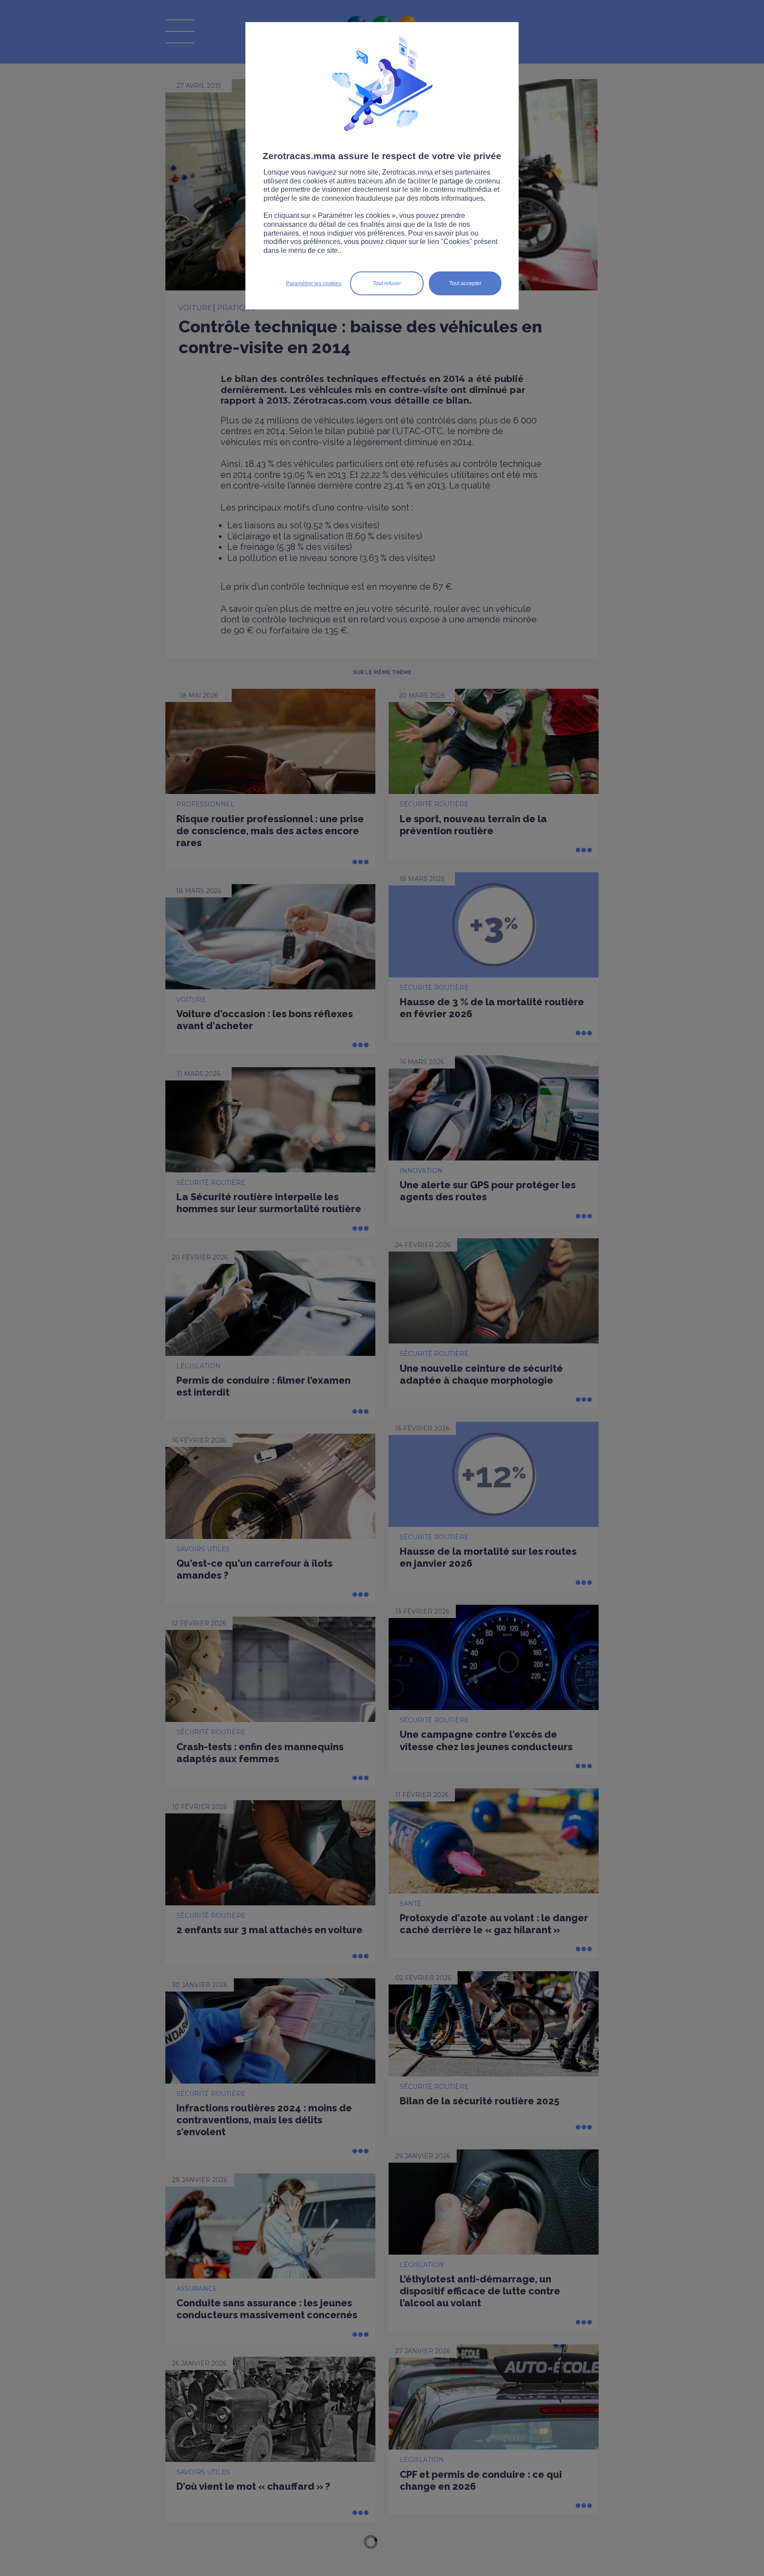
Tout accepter (465, 283)
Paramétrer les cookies (314, 283)
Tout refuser (387, 283)
